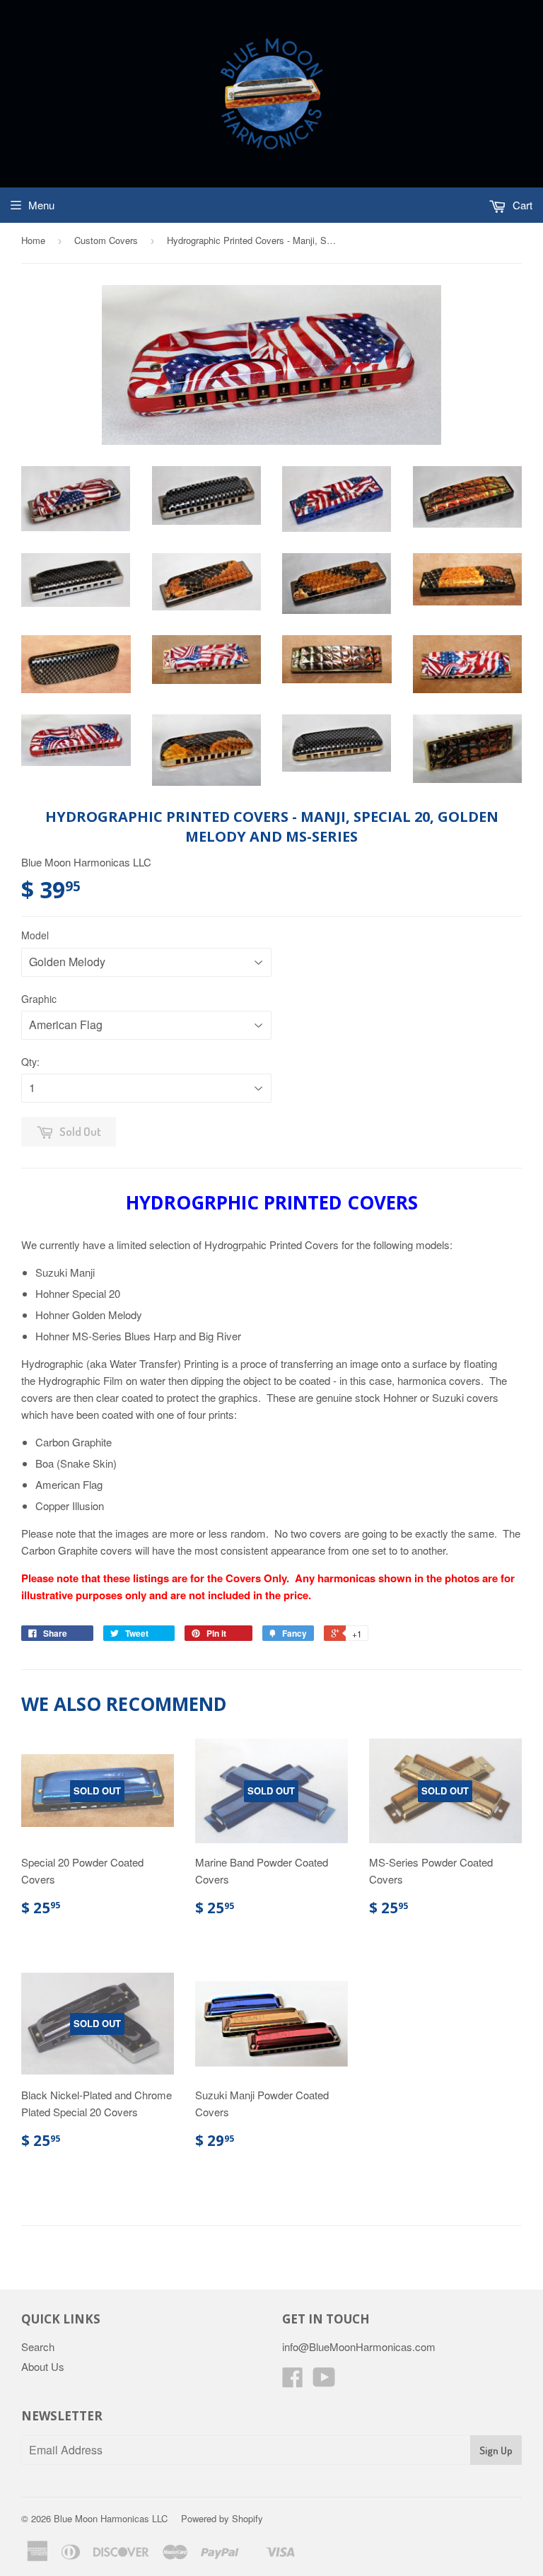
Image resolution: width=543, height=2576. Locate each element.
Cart (521, 205)
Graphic (39, 999)
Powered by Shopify (222, 2518)
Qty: (30, 1062)
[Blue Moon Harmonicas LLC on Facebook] (293, 2381)
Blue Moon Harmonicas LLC (111, 2518)
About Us (43, 2366)
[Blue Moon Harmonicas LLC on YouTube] (324, 2381)
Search (38, 2346)
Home (33, 240)
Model (35, 935)
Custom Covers (106, 240)
